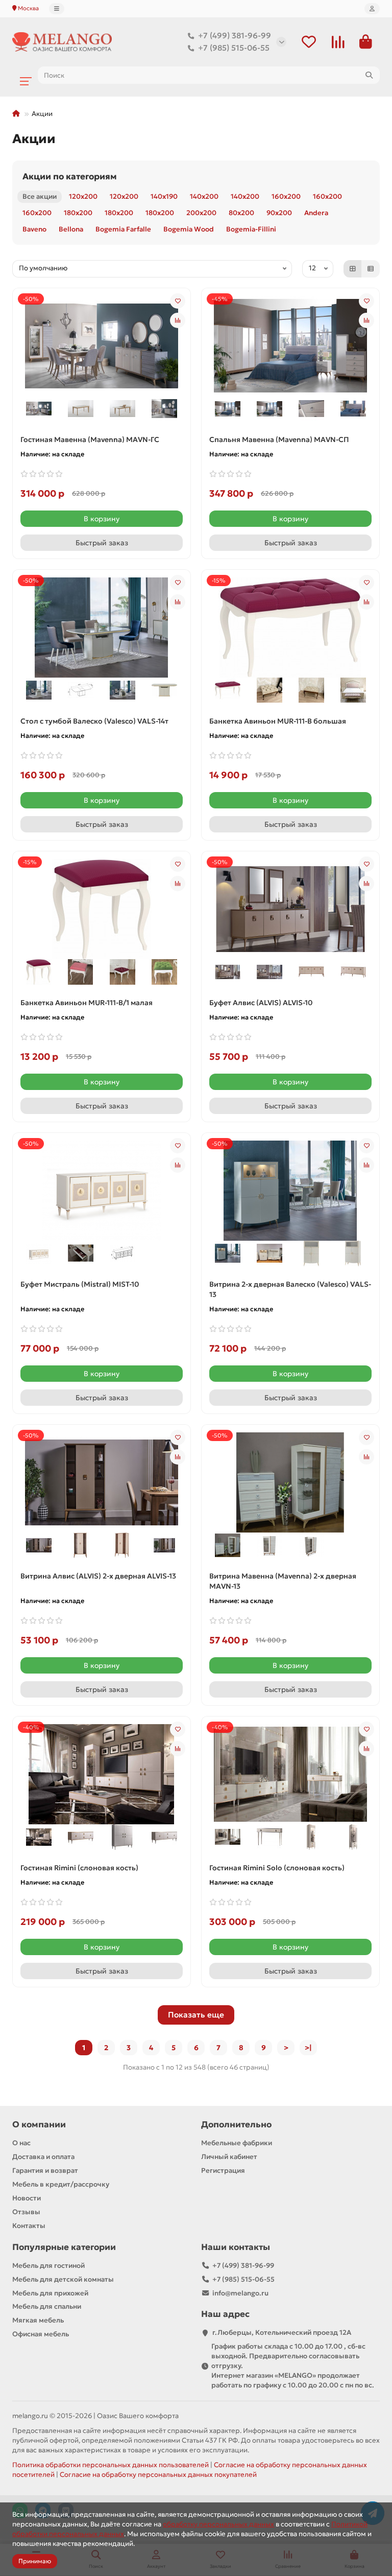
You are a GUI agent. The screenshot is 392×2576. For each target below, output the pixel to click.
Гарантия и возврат (45, 2171)
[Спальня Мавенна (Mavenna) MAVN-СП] (290, 345)
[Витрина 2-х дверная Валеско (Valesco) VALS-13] (290, 1190)
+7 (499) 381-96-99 (235, 36)
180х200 (78, 213)
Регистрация (223, 2171)
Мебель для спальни (47, 2306)
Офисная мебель (41, 2334)
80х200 (241, 213)
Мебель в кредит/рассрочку (61, 2184)
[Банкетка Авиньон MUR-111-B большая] (290, 626)
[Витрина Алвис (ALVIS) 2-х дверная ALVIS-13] (102, 1481)
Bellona (71, 229)
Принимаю (35, 2561)
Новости (27, 2198)
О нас (21, 2143)
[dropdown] (57, 9)
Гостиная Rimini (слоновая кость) (79, 1868)
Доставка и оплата (43, 2157)
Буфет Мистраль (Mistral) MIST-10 (80, 1284)
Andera (316, 213)
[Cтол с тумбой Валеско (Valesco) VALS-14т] (102, 626)
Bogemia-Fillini (251, 229)
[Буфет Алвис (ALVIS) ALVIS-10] (290, 908)
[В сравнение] (178, 320)
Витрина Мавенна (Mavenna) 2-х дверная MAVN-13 (283, 1581)
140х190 (164, 196)
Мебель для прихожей (50, 2293)
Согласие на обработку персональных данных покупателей (158, 2475)
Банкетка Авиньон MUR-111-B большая (278, 721)
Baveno (34, 229)
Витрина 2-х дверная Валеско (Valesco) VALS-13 (290, 1289)
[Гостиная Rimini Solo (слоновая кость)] (290, 1773)
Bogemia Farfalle (123, 229)
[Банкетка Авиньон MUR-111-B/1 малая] (102, 908)
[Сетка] (353, 269)
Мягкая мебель (38, 2320)
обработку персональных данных (218, 2524)
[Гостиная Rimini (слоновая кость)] (102, 1773)
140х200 (204, 196)
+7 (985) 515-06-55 (234, 48)
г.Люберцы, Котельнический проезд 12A (282, 2333)
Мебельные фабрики (237, 2143)
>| (308, 2048)
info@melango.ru (240, 2293)
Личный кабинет (229, 2157)
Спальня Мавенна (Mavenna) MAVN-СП (279, 439)
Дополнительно (236, 2125)
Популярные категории (64, 2247)
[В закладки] (178, 301)
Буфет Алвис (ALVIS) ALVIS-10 (261, 1003)
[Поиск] (369, 75)
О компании (39, 2125)
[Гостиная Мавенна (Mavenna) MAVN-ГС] (102, 345)
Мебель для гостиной (48, 2266)
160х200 (286, 196)
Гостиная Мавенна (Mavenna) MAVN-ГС (90, 439)
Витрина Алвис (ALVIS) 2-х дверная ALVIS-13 (98, 1576)
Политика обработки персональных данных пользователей (111, 2465)
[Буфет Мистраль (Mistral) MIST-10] (102, 1190)
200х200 (201, 213)
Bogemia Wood (189, 229)
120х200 (83, 196)
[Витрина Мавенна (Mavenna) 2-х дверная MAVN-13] (290, 1481)
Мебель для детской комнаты (63, 2279)
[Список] (371, 269)
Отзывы (26, 2212)
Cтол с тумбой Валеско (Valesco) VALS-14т (94, 721)
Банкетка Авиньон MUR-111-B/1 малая (87, 1003)
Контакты (29, 2226)
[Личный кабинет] (372, 9)
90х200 (279, 213)
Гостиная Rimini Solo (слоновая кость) (277, 1868)
